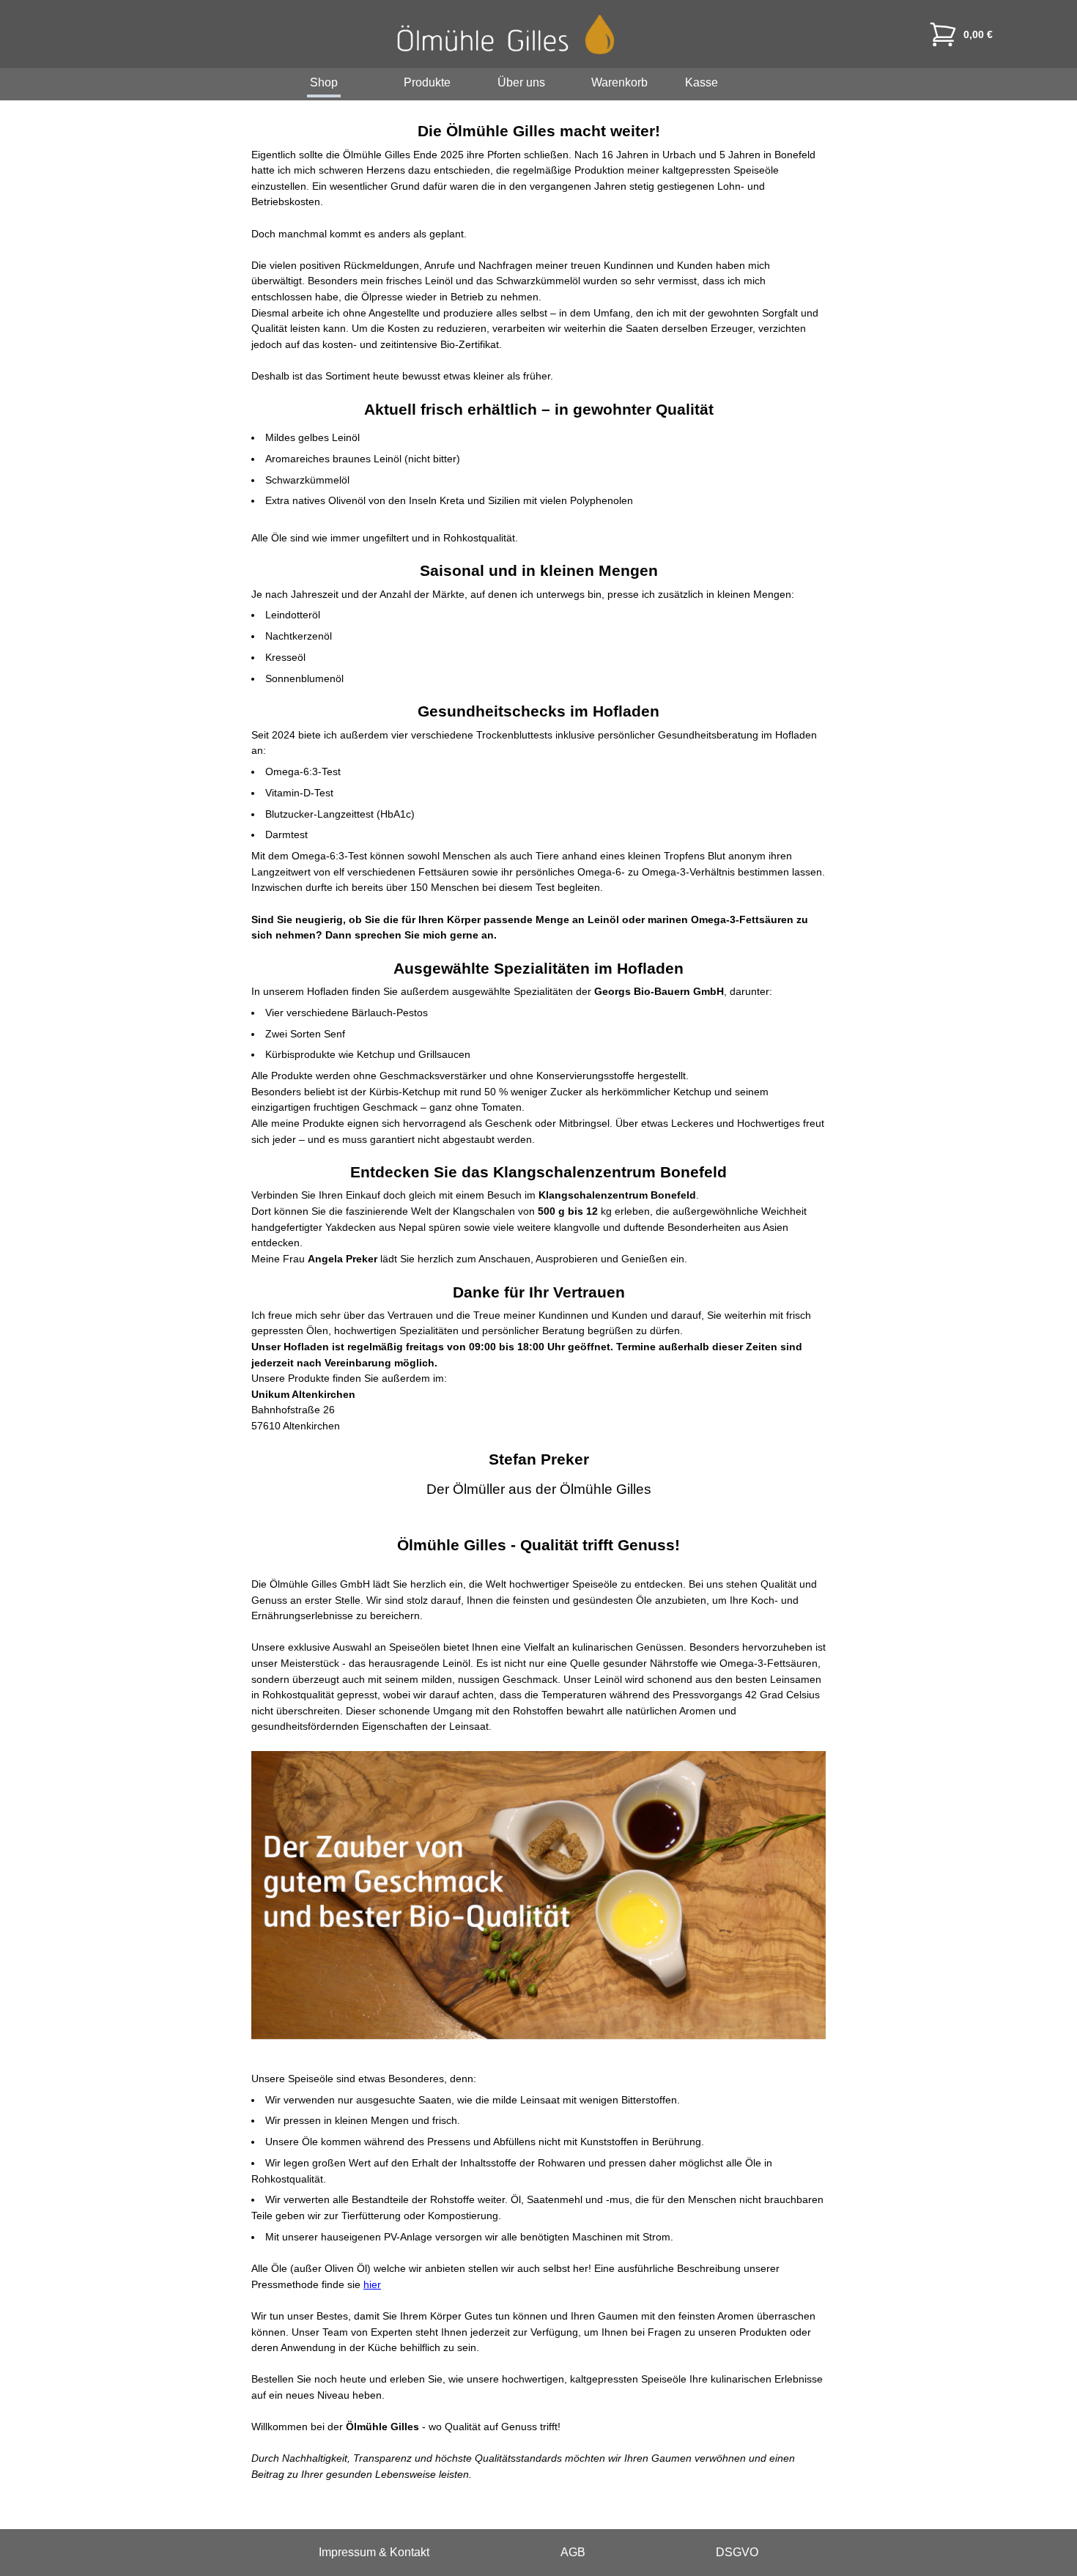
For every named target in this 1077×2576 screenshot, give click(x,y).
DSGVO (737, 2552)
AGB (573, 2552)
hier (372, 2284)
